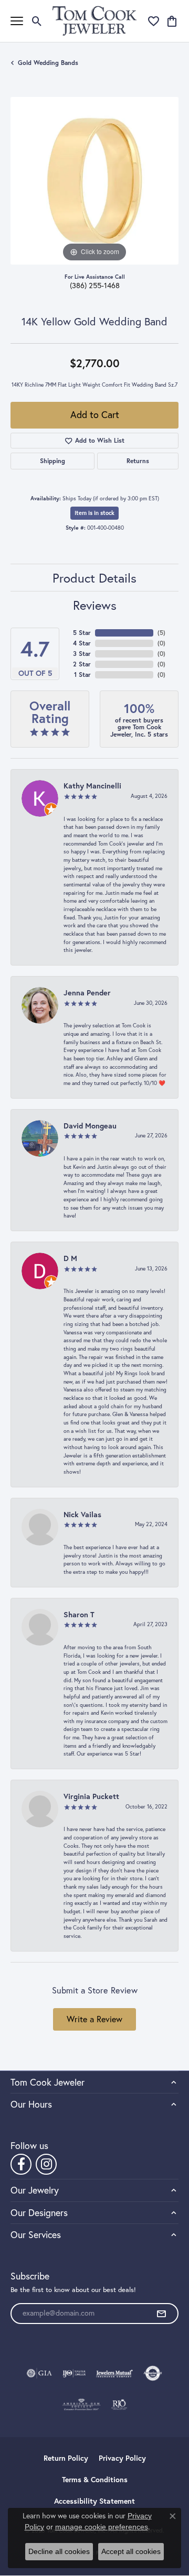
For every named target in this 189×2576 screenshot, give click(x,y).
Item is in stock (94, 513)
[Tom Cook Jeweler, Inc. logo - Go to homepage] (95, 21)
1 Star (82, 675)
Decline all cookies (59, 2551)
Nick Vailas (82, 1514)
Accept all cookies (131, 2551)
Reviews (95, 605)
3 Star (82, 654)
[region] (94, 181)
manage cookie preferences (102, 2527)
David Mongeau (90, 1126)
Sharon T (79, 1614)
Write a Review (94, 2019)
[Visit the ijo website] (74, 2373)
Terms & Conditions (95, 2480)
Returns (138, 461)
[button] (37, 21)
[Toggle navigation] (17, 21)
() (161, 633)
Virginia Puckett (91, 1796)
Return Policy (66, 2458)
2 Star (82, 664)
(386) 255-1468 (95, 286)
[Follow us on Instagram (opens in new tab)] (46, 2164)
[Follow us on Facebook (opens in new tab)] (21, 2164)
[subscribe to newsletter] (161, 2314)
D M (70, 1258)
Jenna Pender (87, 993)
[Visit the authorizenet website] (153, 2373)
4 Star (82, 643)
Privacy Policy (122, 2458)
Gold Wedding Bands (48, 63)
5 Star (82, 633)
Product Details (94, 578)
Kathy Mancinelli (92, 786)
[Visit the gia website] (39, 2373)
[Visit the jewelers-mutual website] (114, 2373)
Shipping (52, 461)
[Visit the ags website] (81, 2405)
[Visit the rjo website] (119, 2405)
